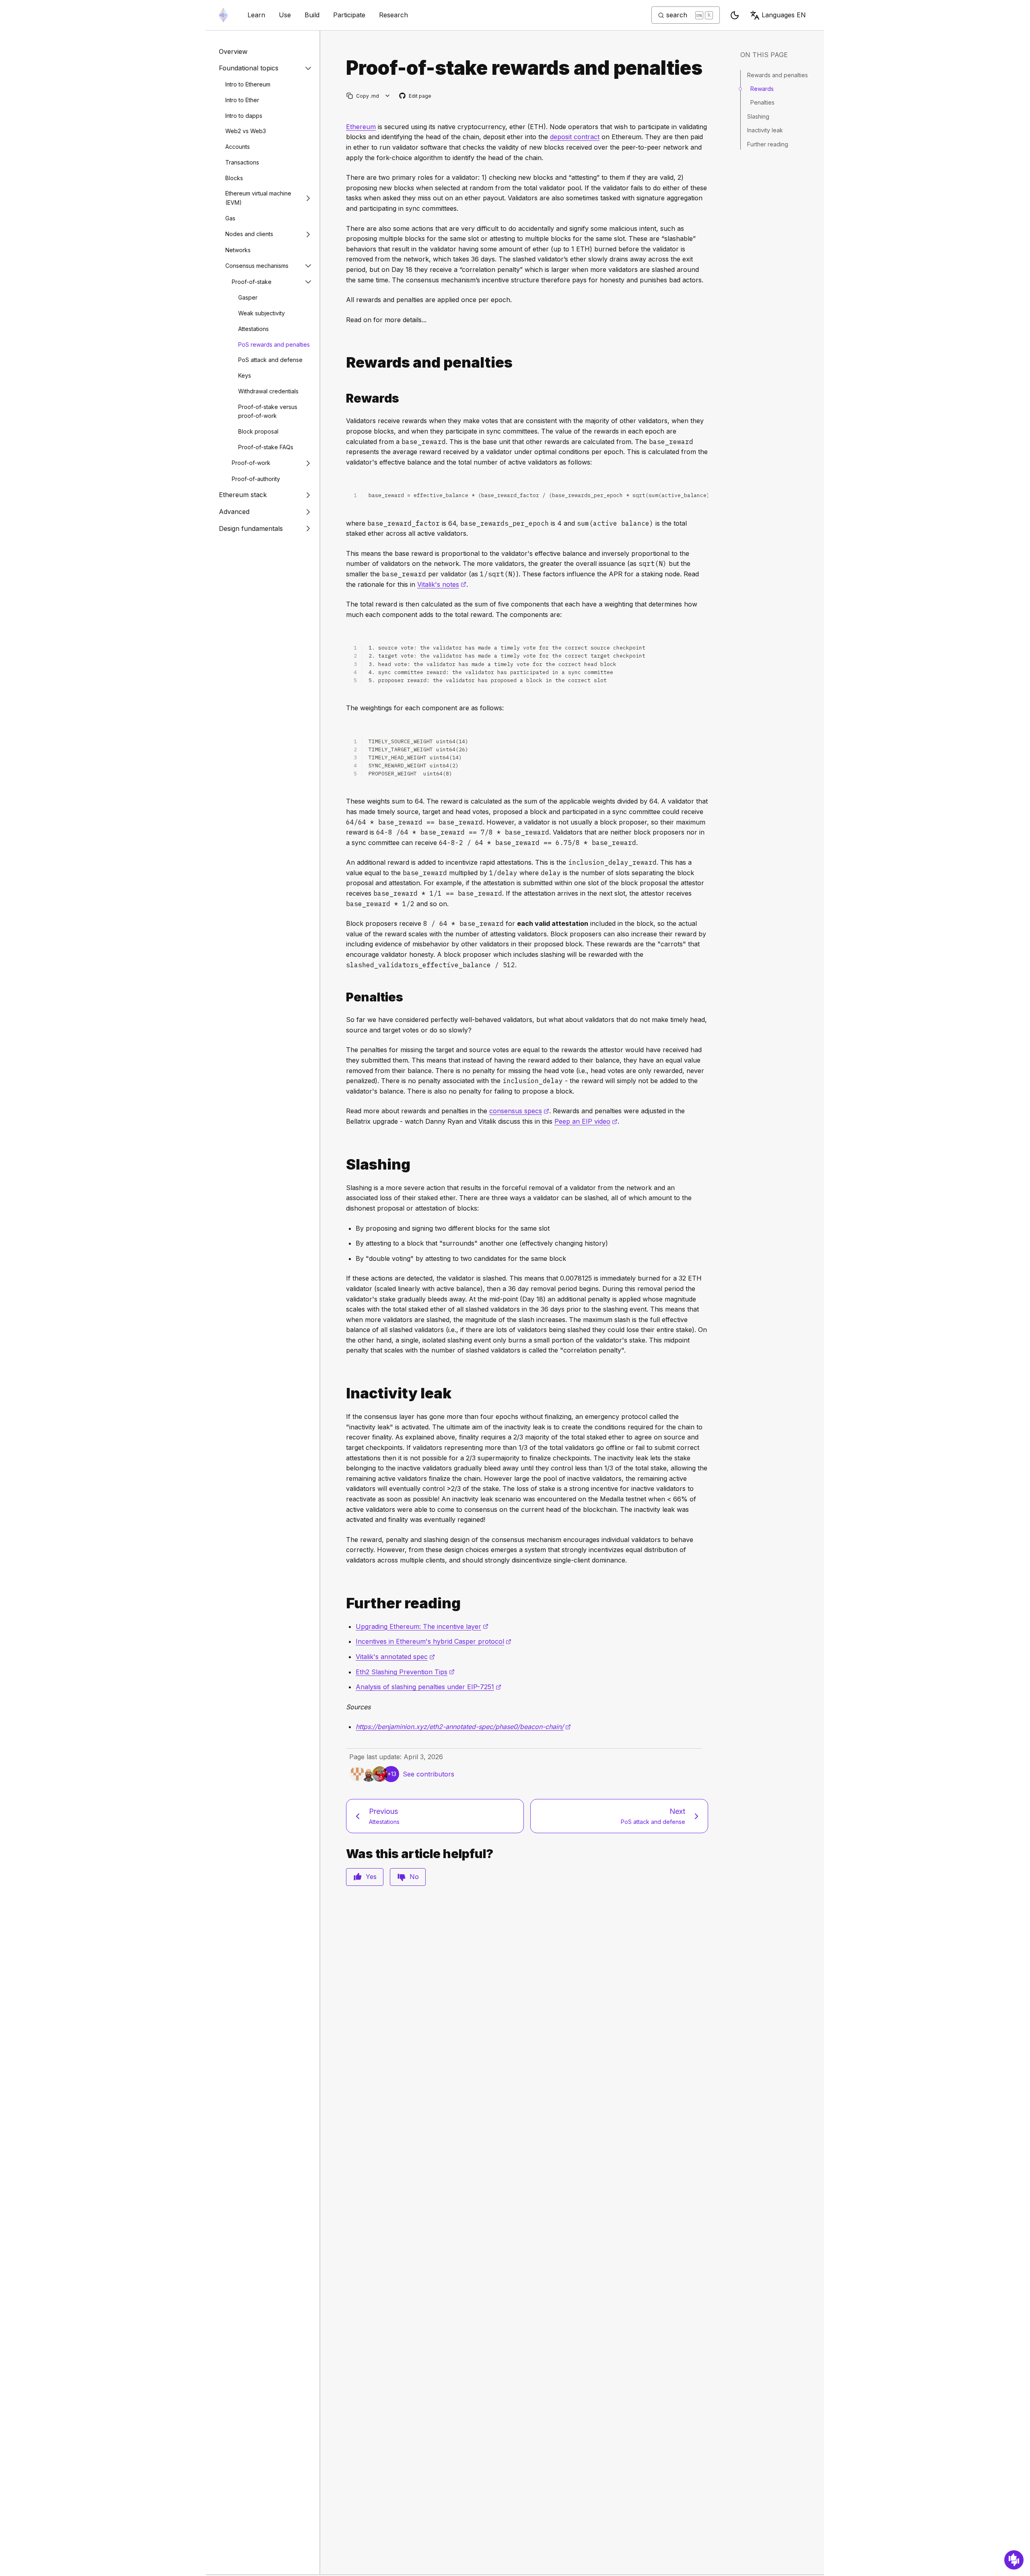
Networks (238, 250)
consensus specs (519, 1111)
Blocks (234, 178)
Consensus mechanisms (257, 266)
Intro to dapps (244, 116)
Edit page (416, 96)
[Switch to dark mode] (735, 15)
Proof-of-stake (252, 282)
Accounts (238, 147)
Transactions (242, 162)
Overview (233, 51)
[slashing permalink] (343, 1165)
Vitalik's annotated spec (395, 1657)
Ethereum (361, 127)
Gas (230, 218)
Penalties (762, 102)
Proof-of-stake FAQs (266, 447)
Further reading (768, 144)
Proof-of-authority (256, 479)
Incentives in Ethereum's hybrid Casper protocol (434, 1641)
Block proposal (258, 431)
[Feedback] (1014, 2560)
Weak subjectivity (262, 313)
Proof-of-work (251, 463)
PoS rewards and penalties (274, 344)
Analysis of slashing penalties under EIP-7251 (428, 1687)
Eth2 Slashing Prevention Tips (405, 1672)
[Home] (223, 15)
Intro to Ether (242, 100)
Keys (245, 375)
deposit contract (575, 137)
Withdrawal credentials (268, 391)
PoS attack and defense (270, 360)
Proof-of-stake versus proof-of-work (268, 411)
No (414, 1877)
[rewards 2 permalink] (343, 398)
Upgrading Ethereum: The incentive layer (422, 1626)
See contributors (428, 1774)
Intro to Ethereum (248, 84)
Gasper (248, 297)
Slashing (758, 116)
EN (784, 15)
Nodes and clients (249, 234)
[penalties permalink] (343, 997)
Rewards (762, 89)
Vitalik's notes (442, 584)
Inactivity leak (765, 130)
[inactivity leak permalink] (343, 1393)
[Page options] (388, 96)
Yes (371, 1877)
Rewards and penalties (778, 75)
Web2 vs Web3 (246, 131)
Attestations (253, 329)
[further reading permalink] (343, 1603)
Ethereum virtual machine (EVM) (258, 198)
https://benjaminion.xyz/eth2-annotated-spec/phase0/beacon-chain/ (463, 1727)
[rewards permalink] (343, 363)
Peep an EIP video (586, 1121)
